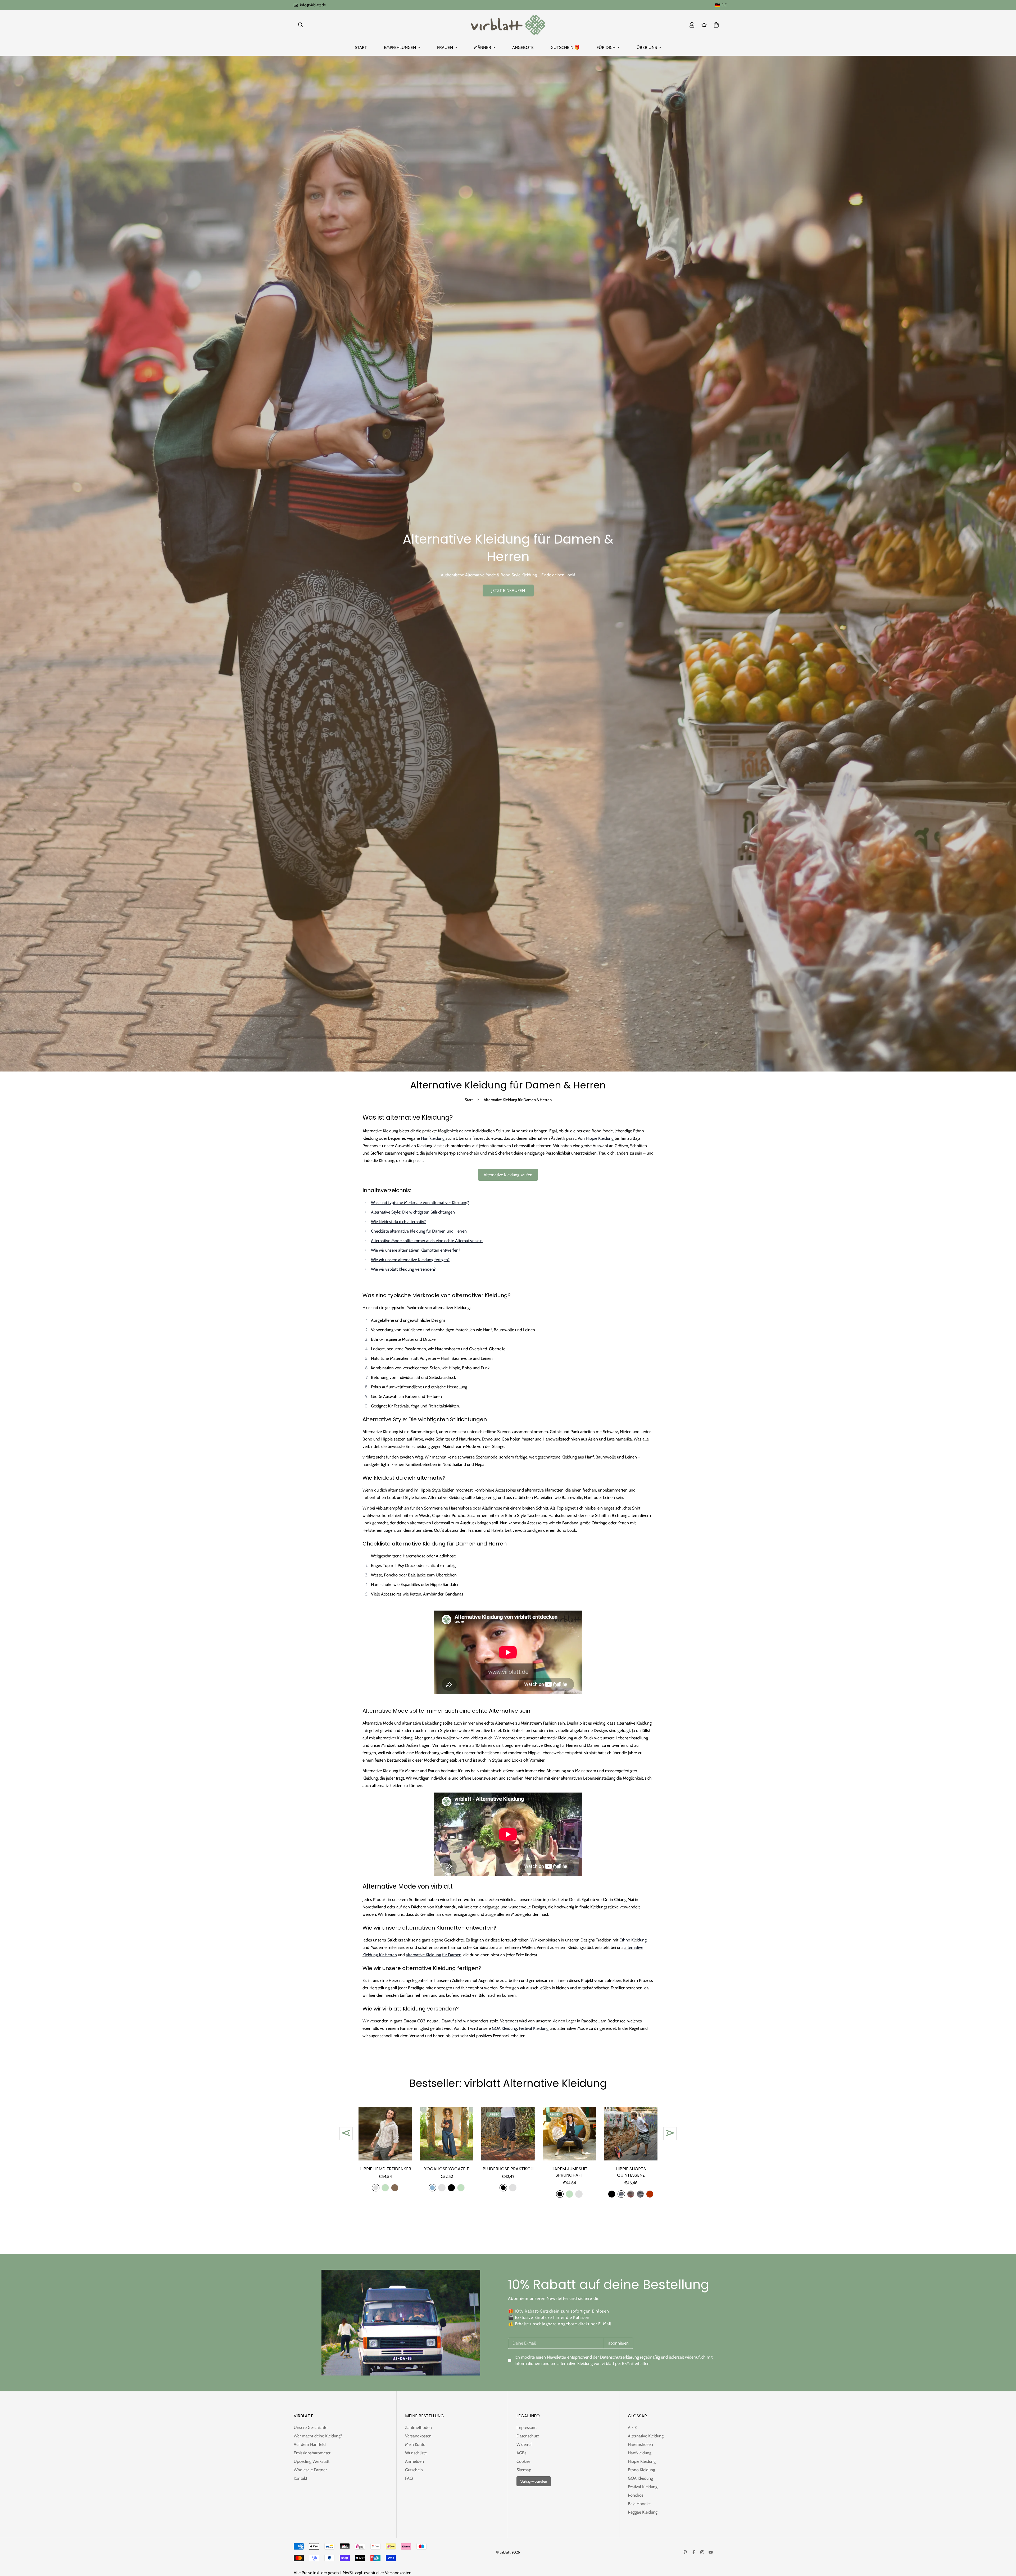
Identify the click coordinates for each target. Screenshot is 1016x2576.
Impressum (527, 2427)
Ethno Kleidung (633, 1940)
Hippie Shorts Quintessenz (631, 2172)
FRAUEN (445, 47)
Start (469, 1100)
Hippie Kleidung (600, 1138)
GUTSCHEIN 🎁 (565, 47)
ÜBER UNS (647, 47)
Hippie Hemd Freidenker (385, 2169)
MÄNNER (483, 47)
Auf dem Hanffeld (310, 2444)
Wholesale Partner (310, 2470)
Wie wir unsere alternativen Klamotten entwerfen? (416, 1250)
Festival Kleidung (534, 2028)
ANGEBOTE (523, 47)
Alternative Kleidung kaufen (508, 1175)
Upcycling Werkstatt (312, 2461)
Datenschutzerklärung (619, 2357)
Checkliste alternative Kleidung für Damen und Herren (419, 1231)
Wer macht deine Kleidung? (318, 2436)
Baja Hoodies (640, 2504)
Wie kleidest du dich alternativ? (398, 1222)
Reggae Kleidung (643, 2512)
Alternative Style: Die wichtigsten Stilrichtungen (413, 1212)
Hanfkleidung (433, 1138)
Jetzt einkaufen (508, 591)
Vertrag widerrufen (534, 2481)
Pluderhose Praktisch (508, 2169)
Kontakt (300, 2478)
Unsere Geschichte (310, 2427)
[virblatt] (508, 25)
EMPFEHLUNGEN (400, 47)
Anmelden (414, 2461)
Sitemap (524, 2470)
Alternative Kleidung (646, 2436)
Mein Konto (415, 2444)
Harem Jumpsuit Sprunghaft (570, 2172)
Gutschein (414, 2470)
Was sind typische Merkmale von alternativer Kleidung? (420, 1203)
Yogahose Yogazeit (447, 2169)
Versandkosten (418, 2436)
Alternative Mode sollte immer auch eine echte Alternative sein (427, 1241)
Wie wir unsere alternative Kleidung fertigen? (410, 1260)
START (361, 47)
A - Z (632, 2427)
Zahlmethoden (418, 2427)
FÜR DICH (606, 47)
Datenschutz (528, 2436)
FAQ (409, 2478)
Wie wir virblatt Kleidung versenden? (403, 1269)
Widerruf (524, 2444)
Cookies (523, 2461)
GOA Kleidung (504, 2028)
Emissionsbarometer (312, 2453)
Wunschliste (416, 2453)
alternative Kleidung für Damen (434, 1955)
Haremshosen (640, 2444)
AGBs (521, 2453)
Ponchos (636, 2495)
